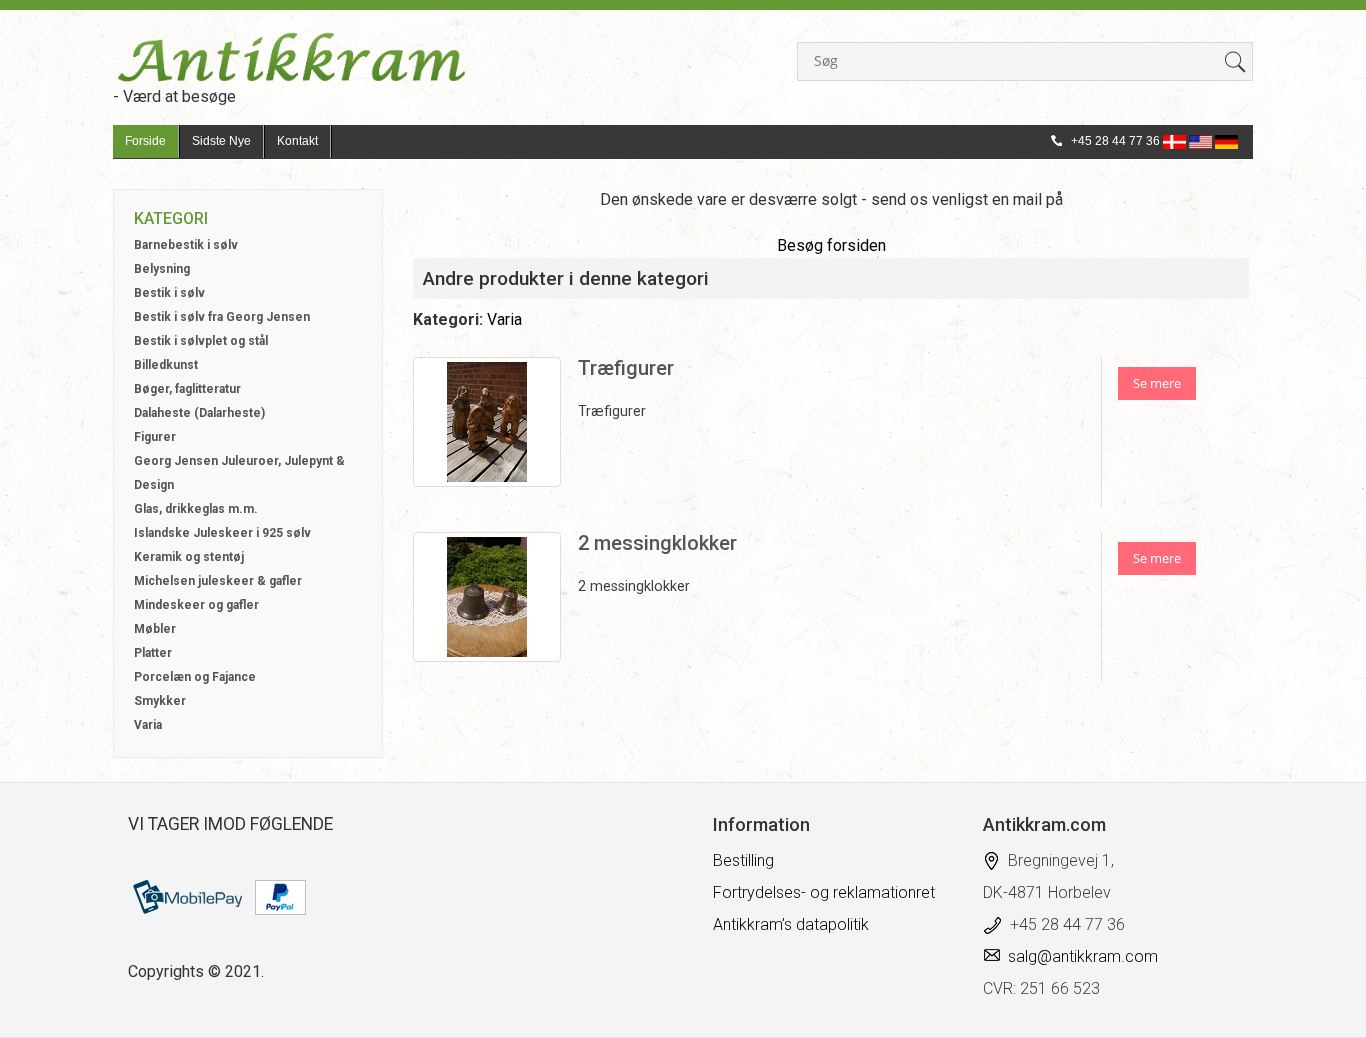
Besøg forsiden (831, 245)
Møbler (155, 629)
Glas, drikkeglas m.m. (196, 509)
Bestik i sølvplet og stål (201, 341)
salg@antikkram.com (1083, 956)
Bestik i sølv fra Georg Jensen (222, 317)
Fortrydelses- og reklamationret (824, 892)
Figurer (155, 437)
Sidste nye (221, 141)
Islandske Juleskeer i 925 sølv (222, 533)
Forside (145, 141)
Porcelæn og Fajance (195, 677)
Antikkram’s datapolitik (791, 924)
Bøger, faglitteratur (187, 389)
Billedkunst (166, 365)
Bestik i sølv (169, 293)
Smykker (160, 701)
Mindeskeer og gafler (196, 605)
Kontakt (297, 141)
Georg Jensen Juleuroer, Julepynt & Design (239, 473)
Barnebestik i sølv (186, 245)
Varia (148, 725)
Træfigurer (626, 368)
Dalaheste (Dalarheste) (199, 413)
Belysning (162, 269)
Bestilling (743, 860)
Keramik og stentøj (189, 557)
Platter (153, 653)
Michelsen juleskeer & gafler (218, 581)
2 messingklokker (657, 543)
